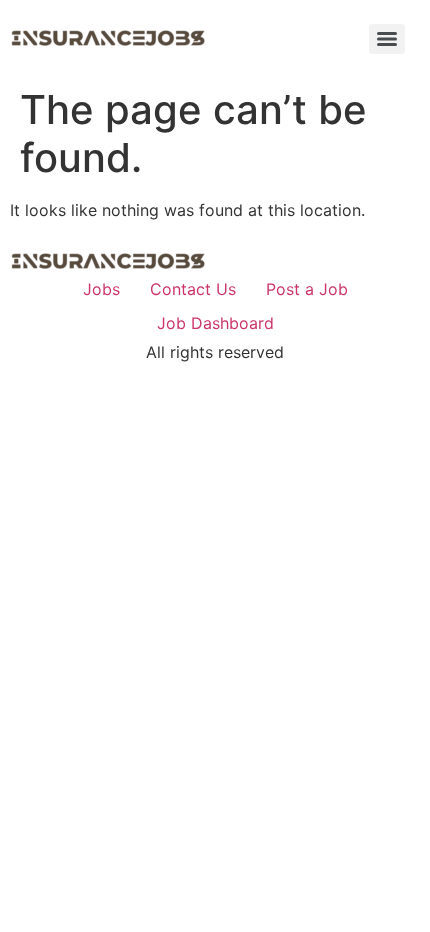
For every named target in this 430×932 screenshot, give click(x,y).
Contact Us (193, 289)
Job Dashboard (215, 323)
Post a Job (307, 289)
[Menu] (387, 39)
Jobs (101, 289)
